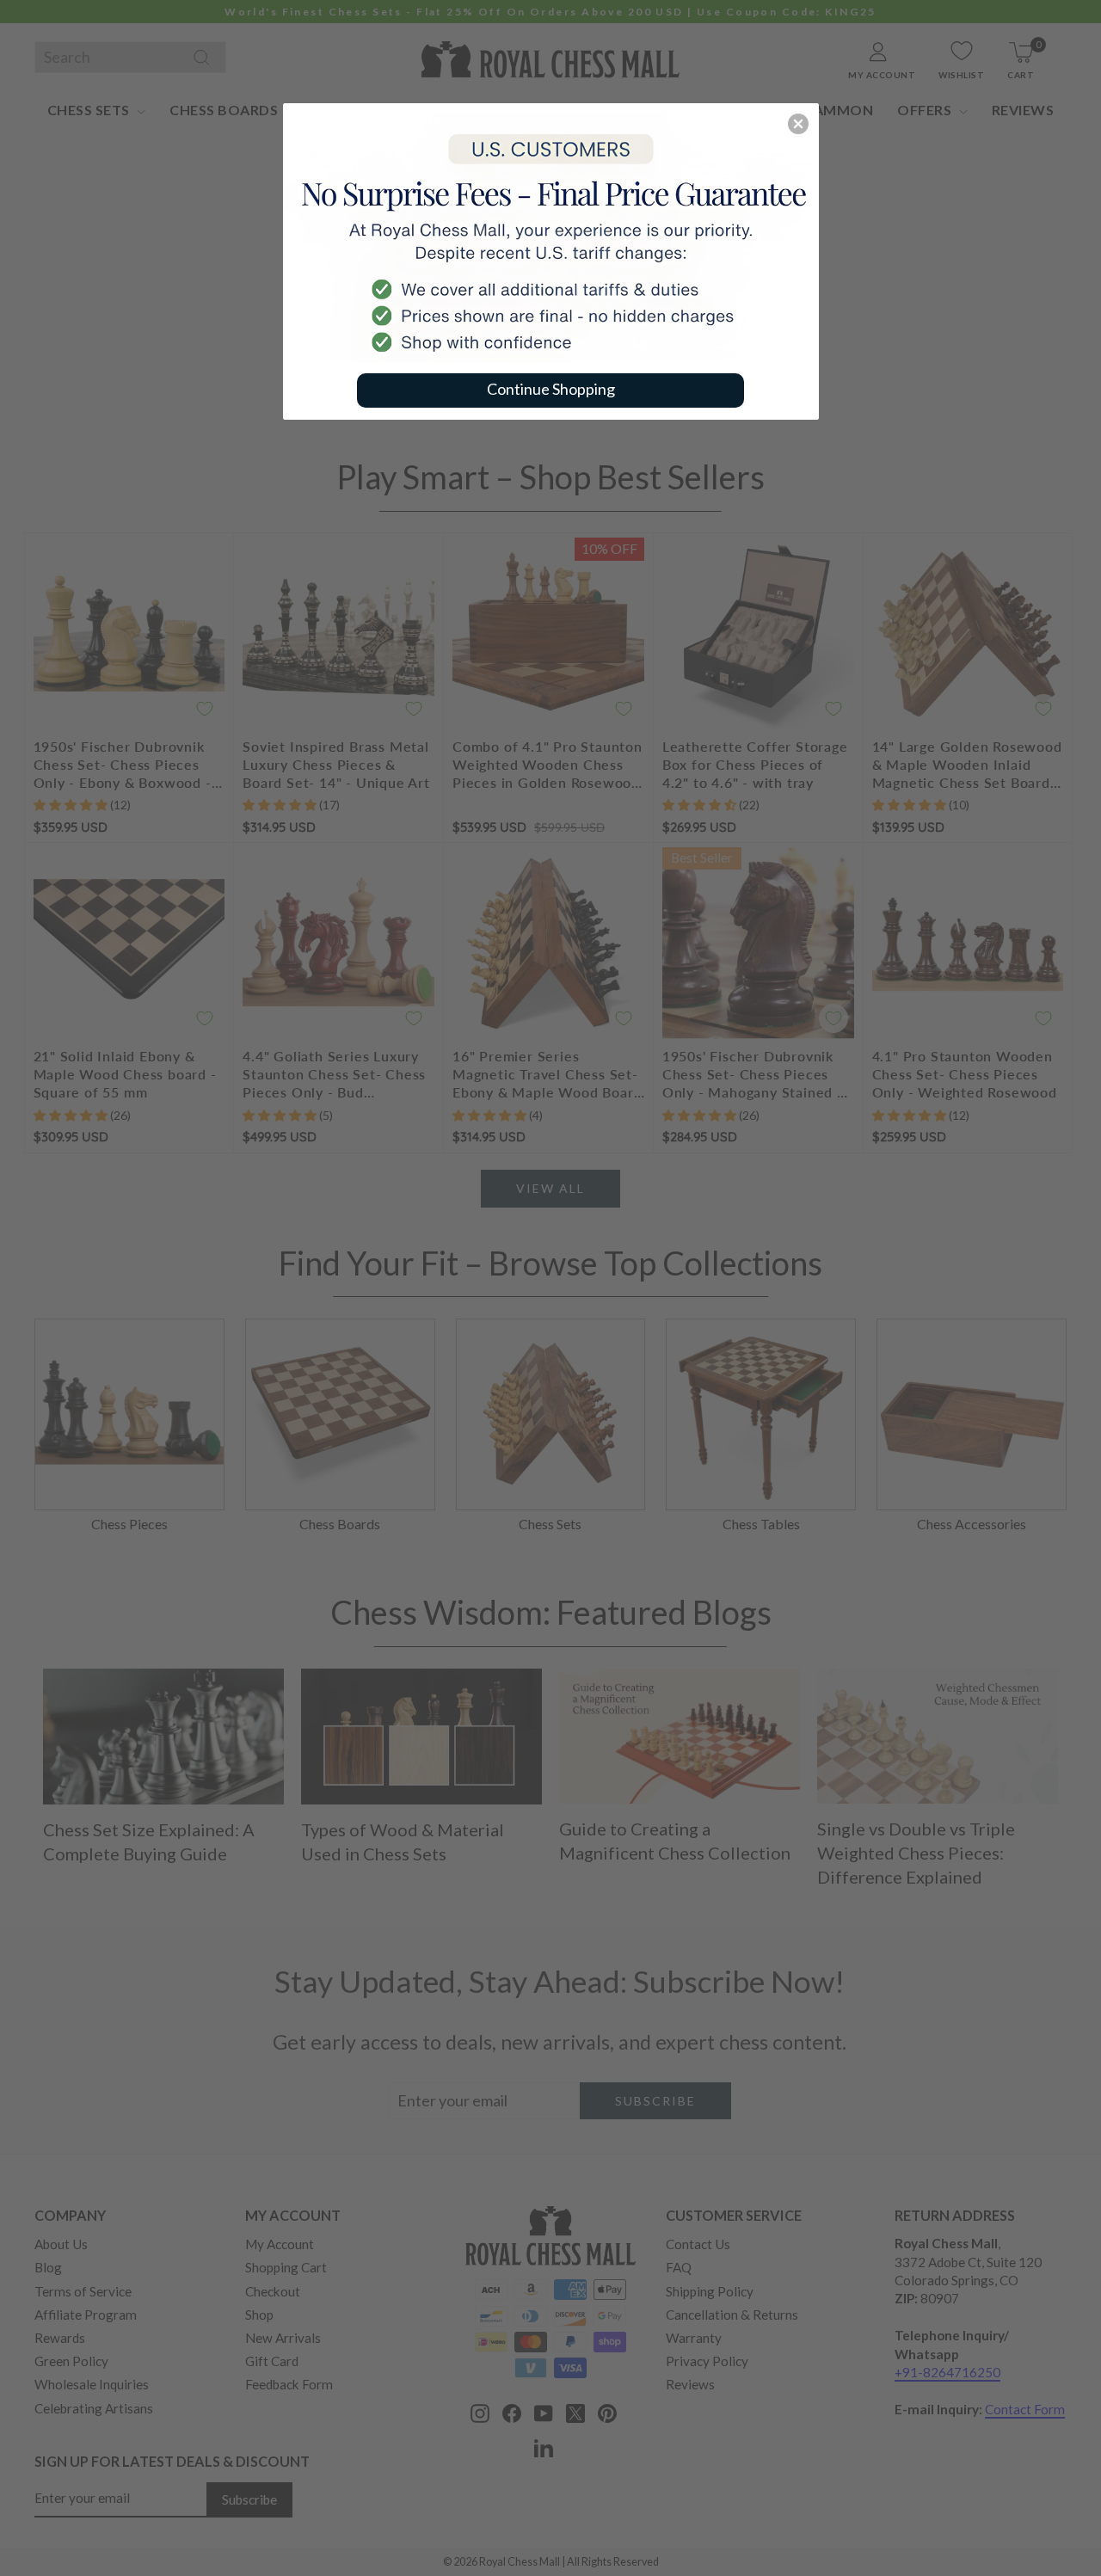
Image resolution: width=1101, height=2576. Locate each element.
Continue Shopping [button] (551, 389)
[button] (798, 124)
